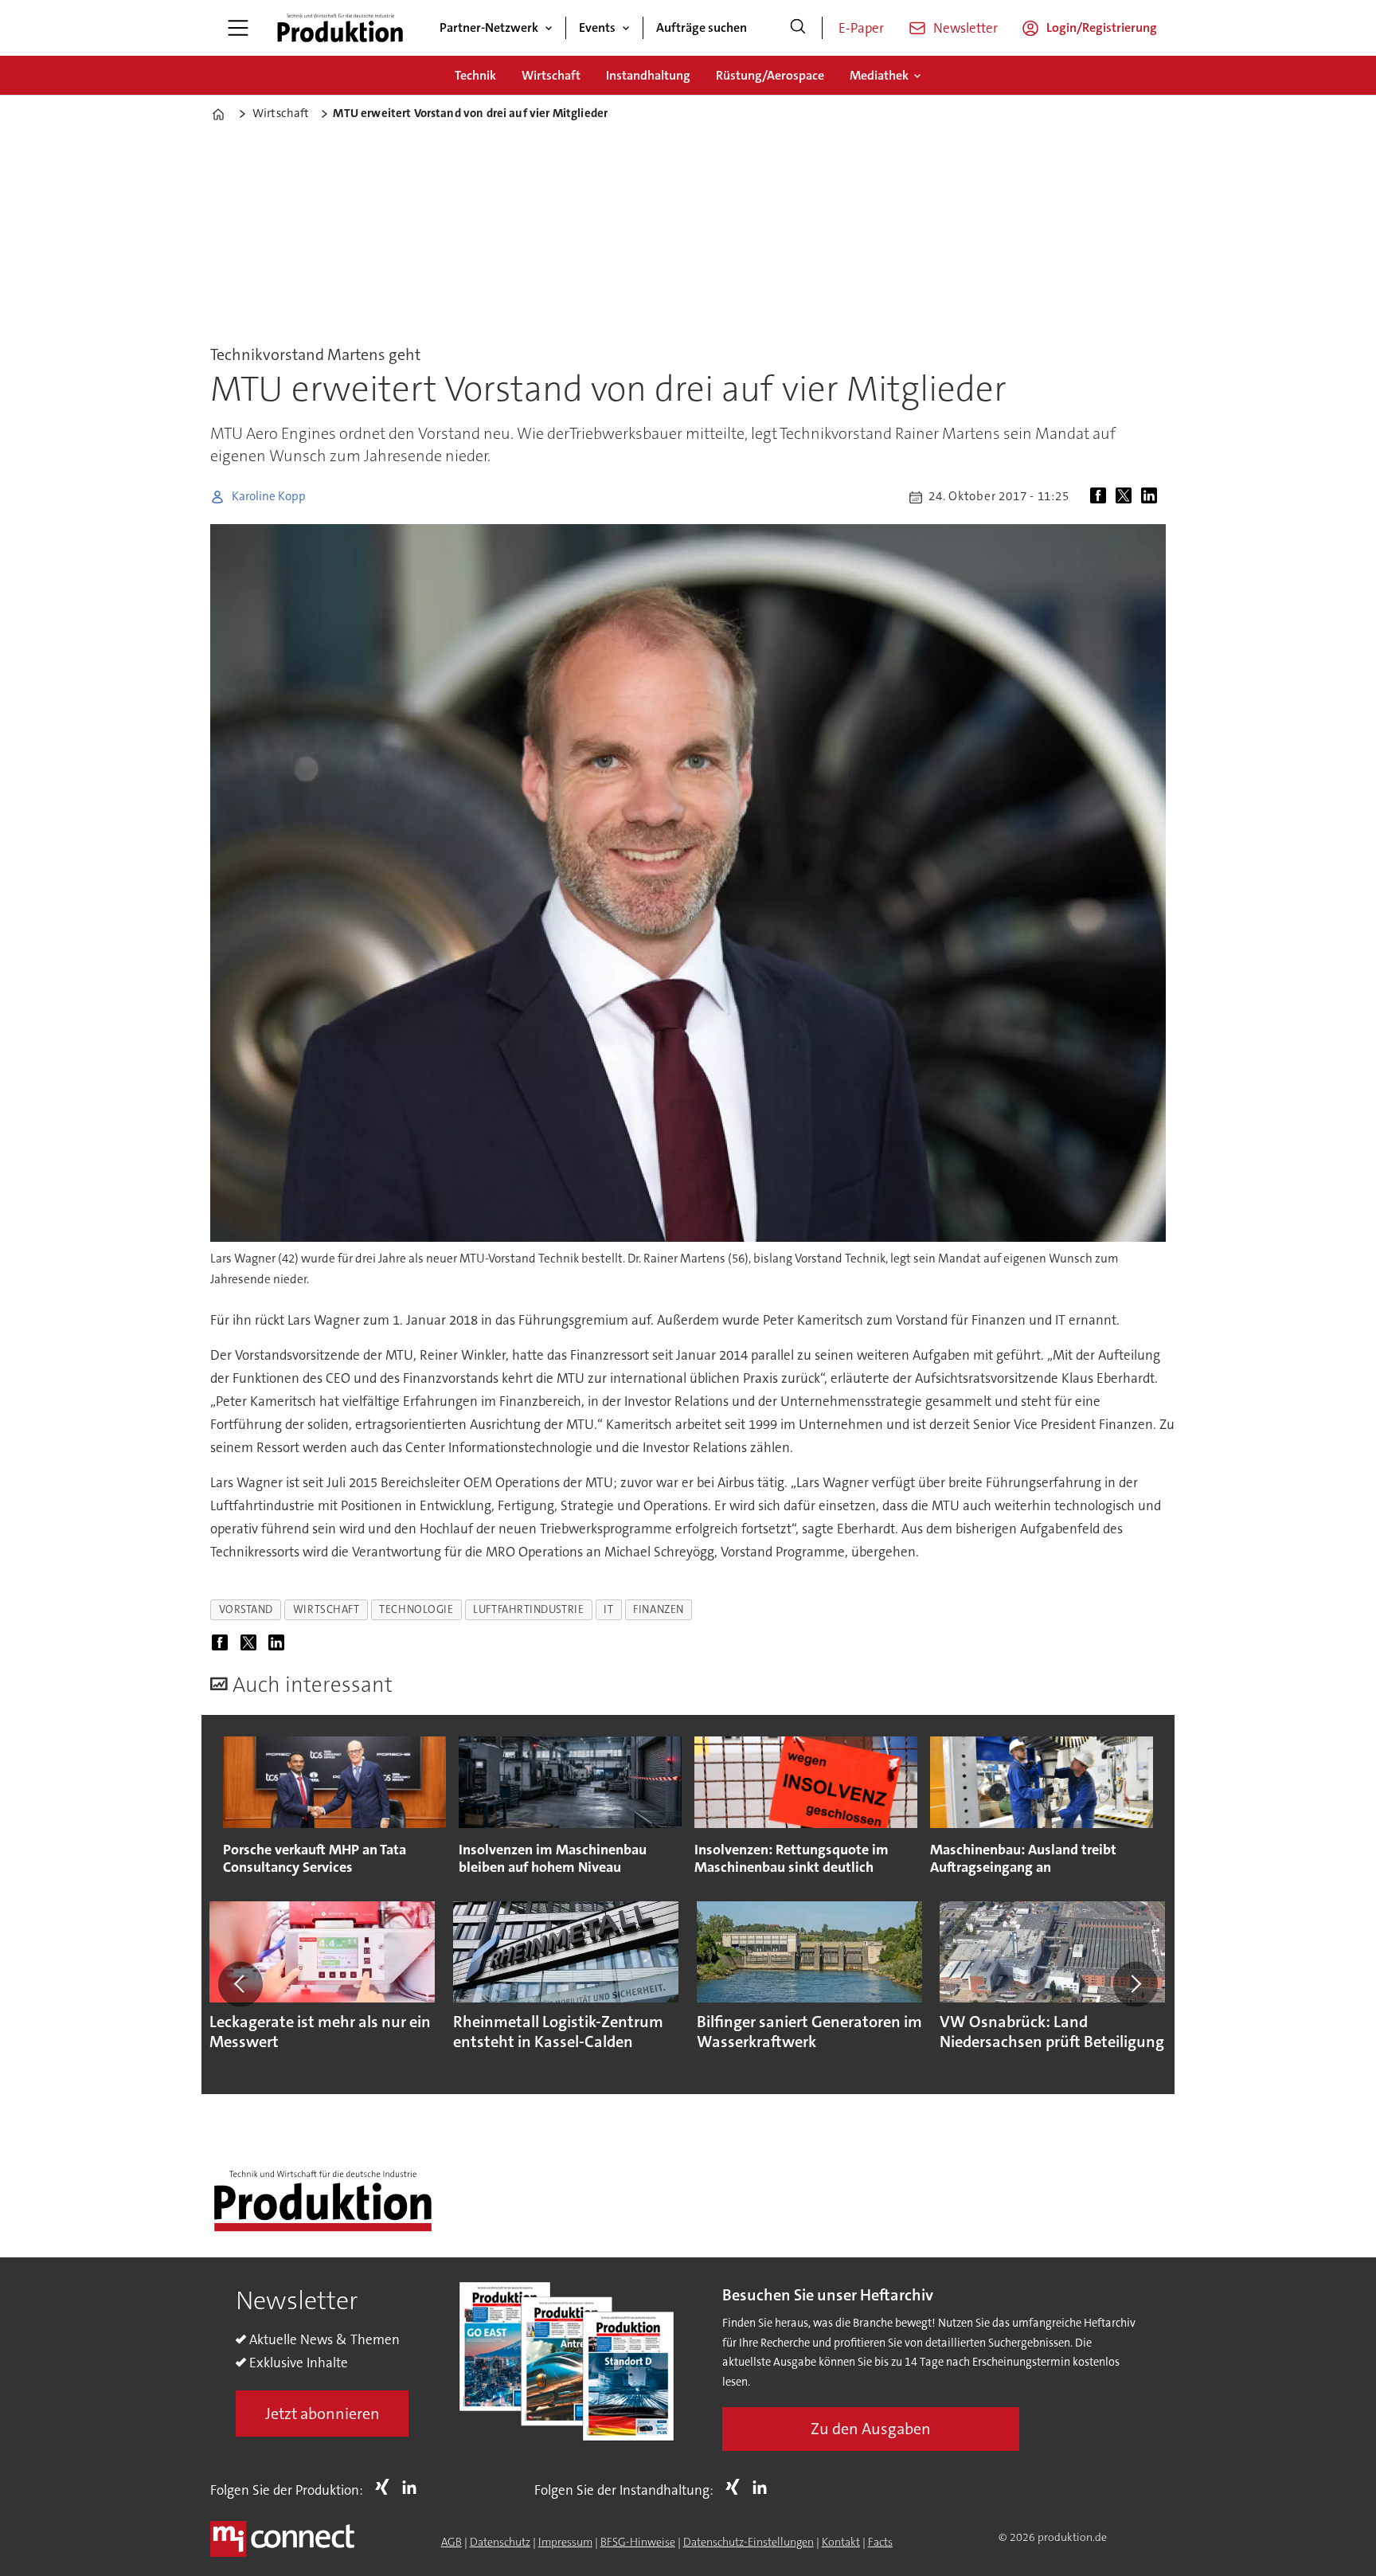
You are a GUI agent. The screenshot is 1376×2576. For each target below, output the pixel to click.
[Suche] (798, 28)
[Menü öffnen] (238, 28)
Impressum (565, 2542)
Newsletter (966, 28)
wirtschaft (326, 1609)
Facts (880, 2542)
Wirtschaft (551, 75)
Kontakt (841, 2542)
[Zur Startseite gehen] (340, 28)
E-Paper (861, 28)
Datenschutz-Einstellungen (749, 2542)
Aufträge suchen (702, 27)
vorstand (246, 1609)
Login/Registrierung (1102, 27)
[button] (240, 1984)
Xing (386, 2487)
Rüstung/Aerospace (770, 75)
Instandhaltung (648, 75)
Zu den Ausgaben (871, 2429)
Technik (475, 75)
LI (413, 2487)
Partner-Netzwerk (489, 27)
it (608, 1609)
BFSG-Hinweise (638, 2542)
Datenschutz (500, 2542)
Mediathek (879, 75)
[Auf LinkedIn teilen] (1152, 497)
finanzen (658, 1609)
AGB (451, 2542)
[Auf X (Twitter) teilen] (1127, 497)
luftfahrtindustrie (528, 1609)
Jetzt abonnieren (322, 2414)
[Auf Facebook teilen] (1101, 497)
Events (597, 27)
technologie (416, 1609)
